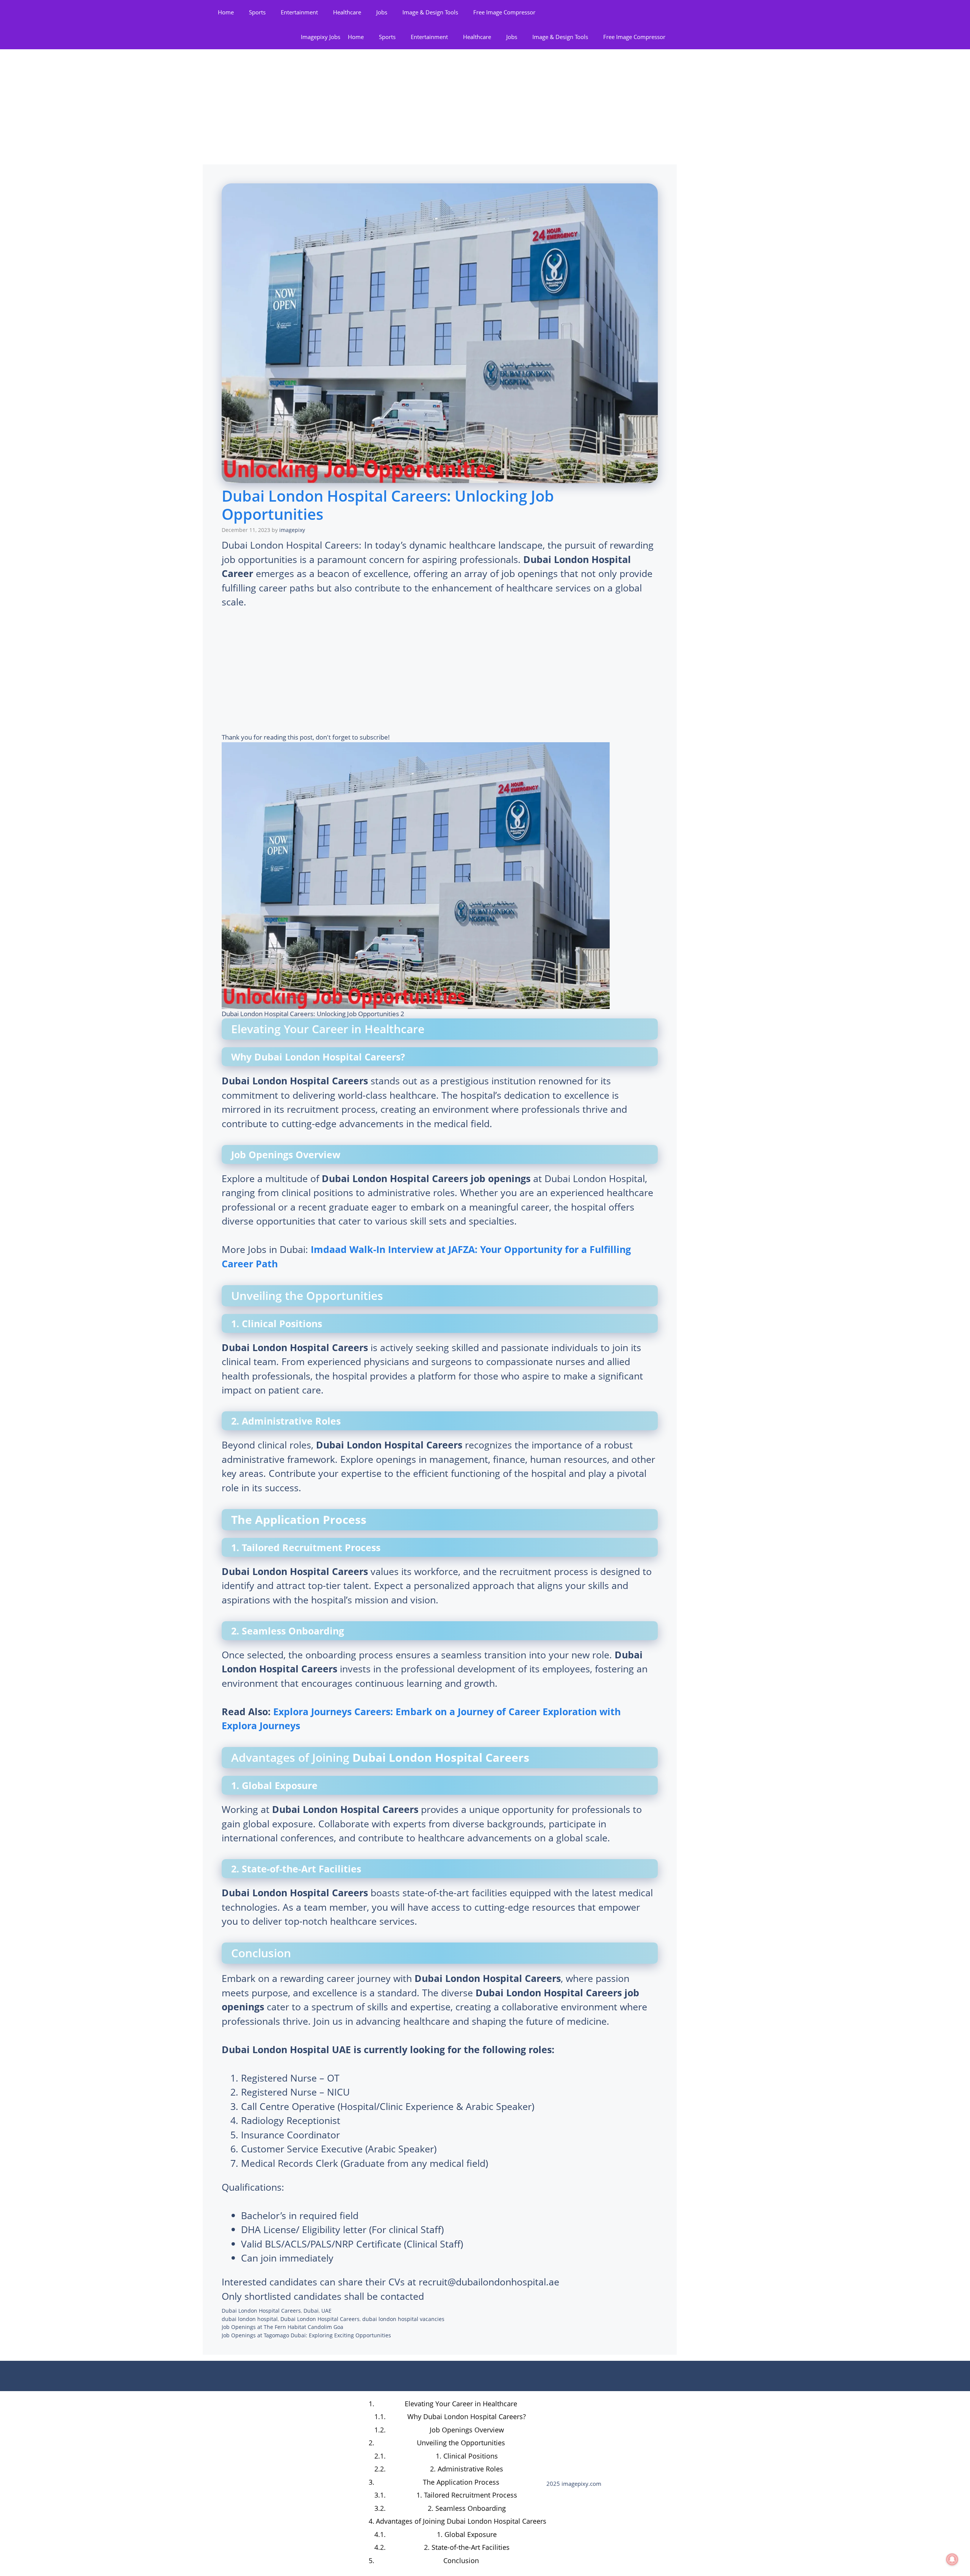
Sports (257, 12)
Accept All (148, 2545)
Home (226, 12)
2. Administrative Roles (467, 2469)
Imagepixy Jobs (321, 37)
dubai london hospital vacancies (403, 2319)
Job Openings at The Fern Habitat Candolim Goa (282, 2327)
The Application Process (461, 2482)
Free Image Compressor (504, 12)
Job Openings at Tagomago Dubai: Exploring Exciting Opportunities (306, 2335)
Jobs (382, 12)
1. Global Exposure (467, 2534)
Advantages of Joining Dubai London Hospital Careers (461, 2521)
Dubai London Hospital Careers (261, 2311)
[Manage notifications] (952, 2559)
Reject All (99, 2545)
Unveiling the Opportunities (461, 2443)
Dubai (311, 2311)
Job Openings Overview (467, 2430)
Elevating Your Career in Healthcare (461, 2404)
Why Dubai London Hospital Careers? (467, 2416)
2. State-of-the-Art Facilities (467, 2547)
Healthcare (347, 12)
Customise (50, 2545)
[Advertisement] (440, 108)
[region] (99, 2517)
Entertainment (299, 12)
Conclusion (461, 2560)
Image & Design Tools (430, 12)
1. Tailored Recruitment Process (467, 2495)
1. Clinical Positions (467, 2456)
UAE (326, 2311)
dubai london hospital (250, 2319)
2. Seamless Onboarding (467, 2508)
